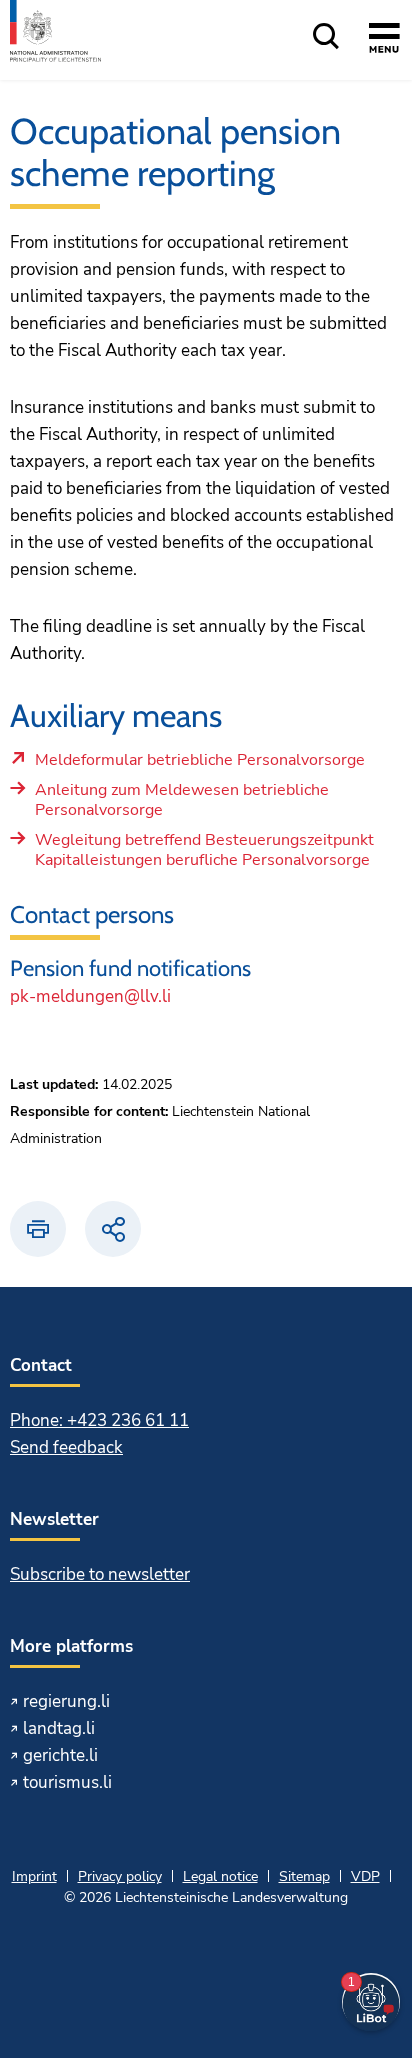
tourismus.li (67, 1782)
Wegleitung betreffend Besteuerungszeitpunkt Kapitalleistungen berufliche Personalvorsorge (204, 850)
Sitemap (304, 1876)
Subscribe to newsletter (100, 1574)
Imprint (34, 1876)
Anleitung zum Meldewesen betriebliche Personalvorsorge (182, 800)
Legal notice (220, 1876)
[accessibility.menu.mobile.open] (384, 41)
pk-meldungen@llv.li (90, 996)
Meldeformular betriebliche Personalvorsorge (199, 765)
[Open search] (326, 37)
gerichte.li (60, 1755)
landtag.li (59, 1728)
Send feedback (66, 1447)
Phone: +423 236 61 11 (99, 1420)
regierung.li (66, 1701)
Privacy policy (120, 1876)
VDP (365, 1876)
